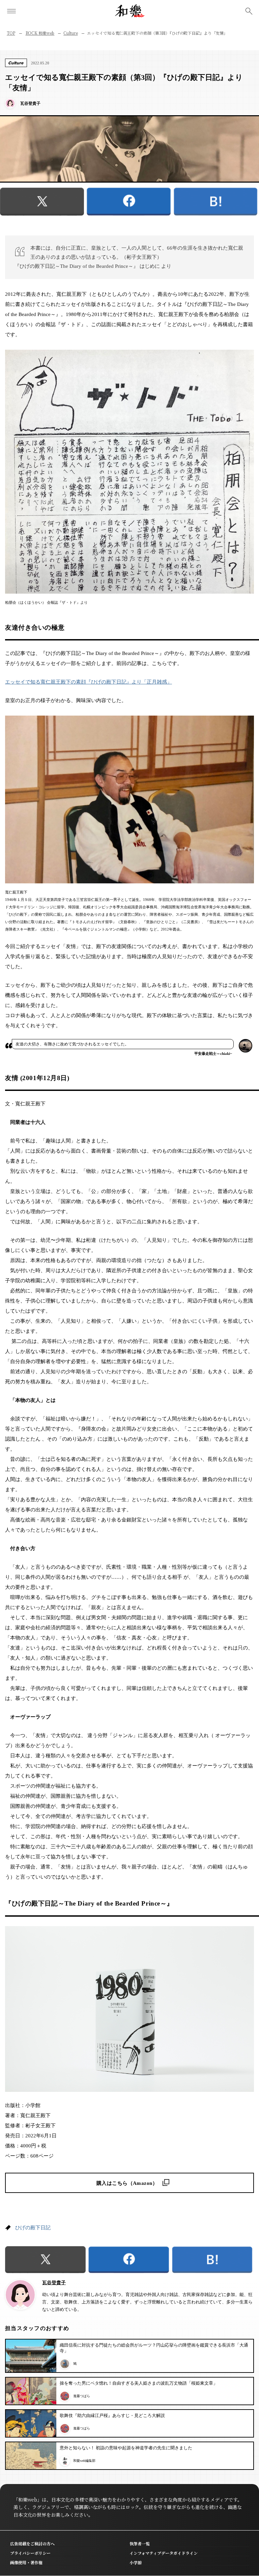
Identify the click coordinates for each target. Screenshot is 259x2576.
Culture (70, 33)
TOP (11, 33)
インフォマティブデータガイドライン (164, 2553)
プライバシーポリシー (30, 2553)
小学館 (136, 2562)
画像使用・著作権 (26, 2562)
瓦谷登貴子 (54, 2283)
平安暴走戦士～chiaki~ (213, 1054)
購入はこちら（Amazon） (127, 2183)
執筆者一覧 (140, 2543)
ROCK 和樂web (40, 33)
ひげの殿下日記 (33, 2228)
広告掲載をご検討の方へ (32, 2543)
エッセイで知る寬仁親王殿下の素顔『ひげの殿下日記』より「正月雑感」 (89, 682)
